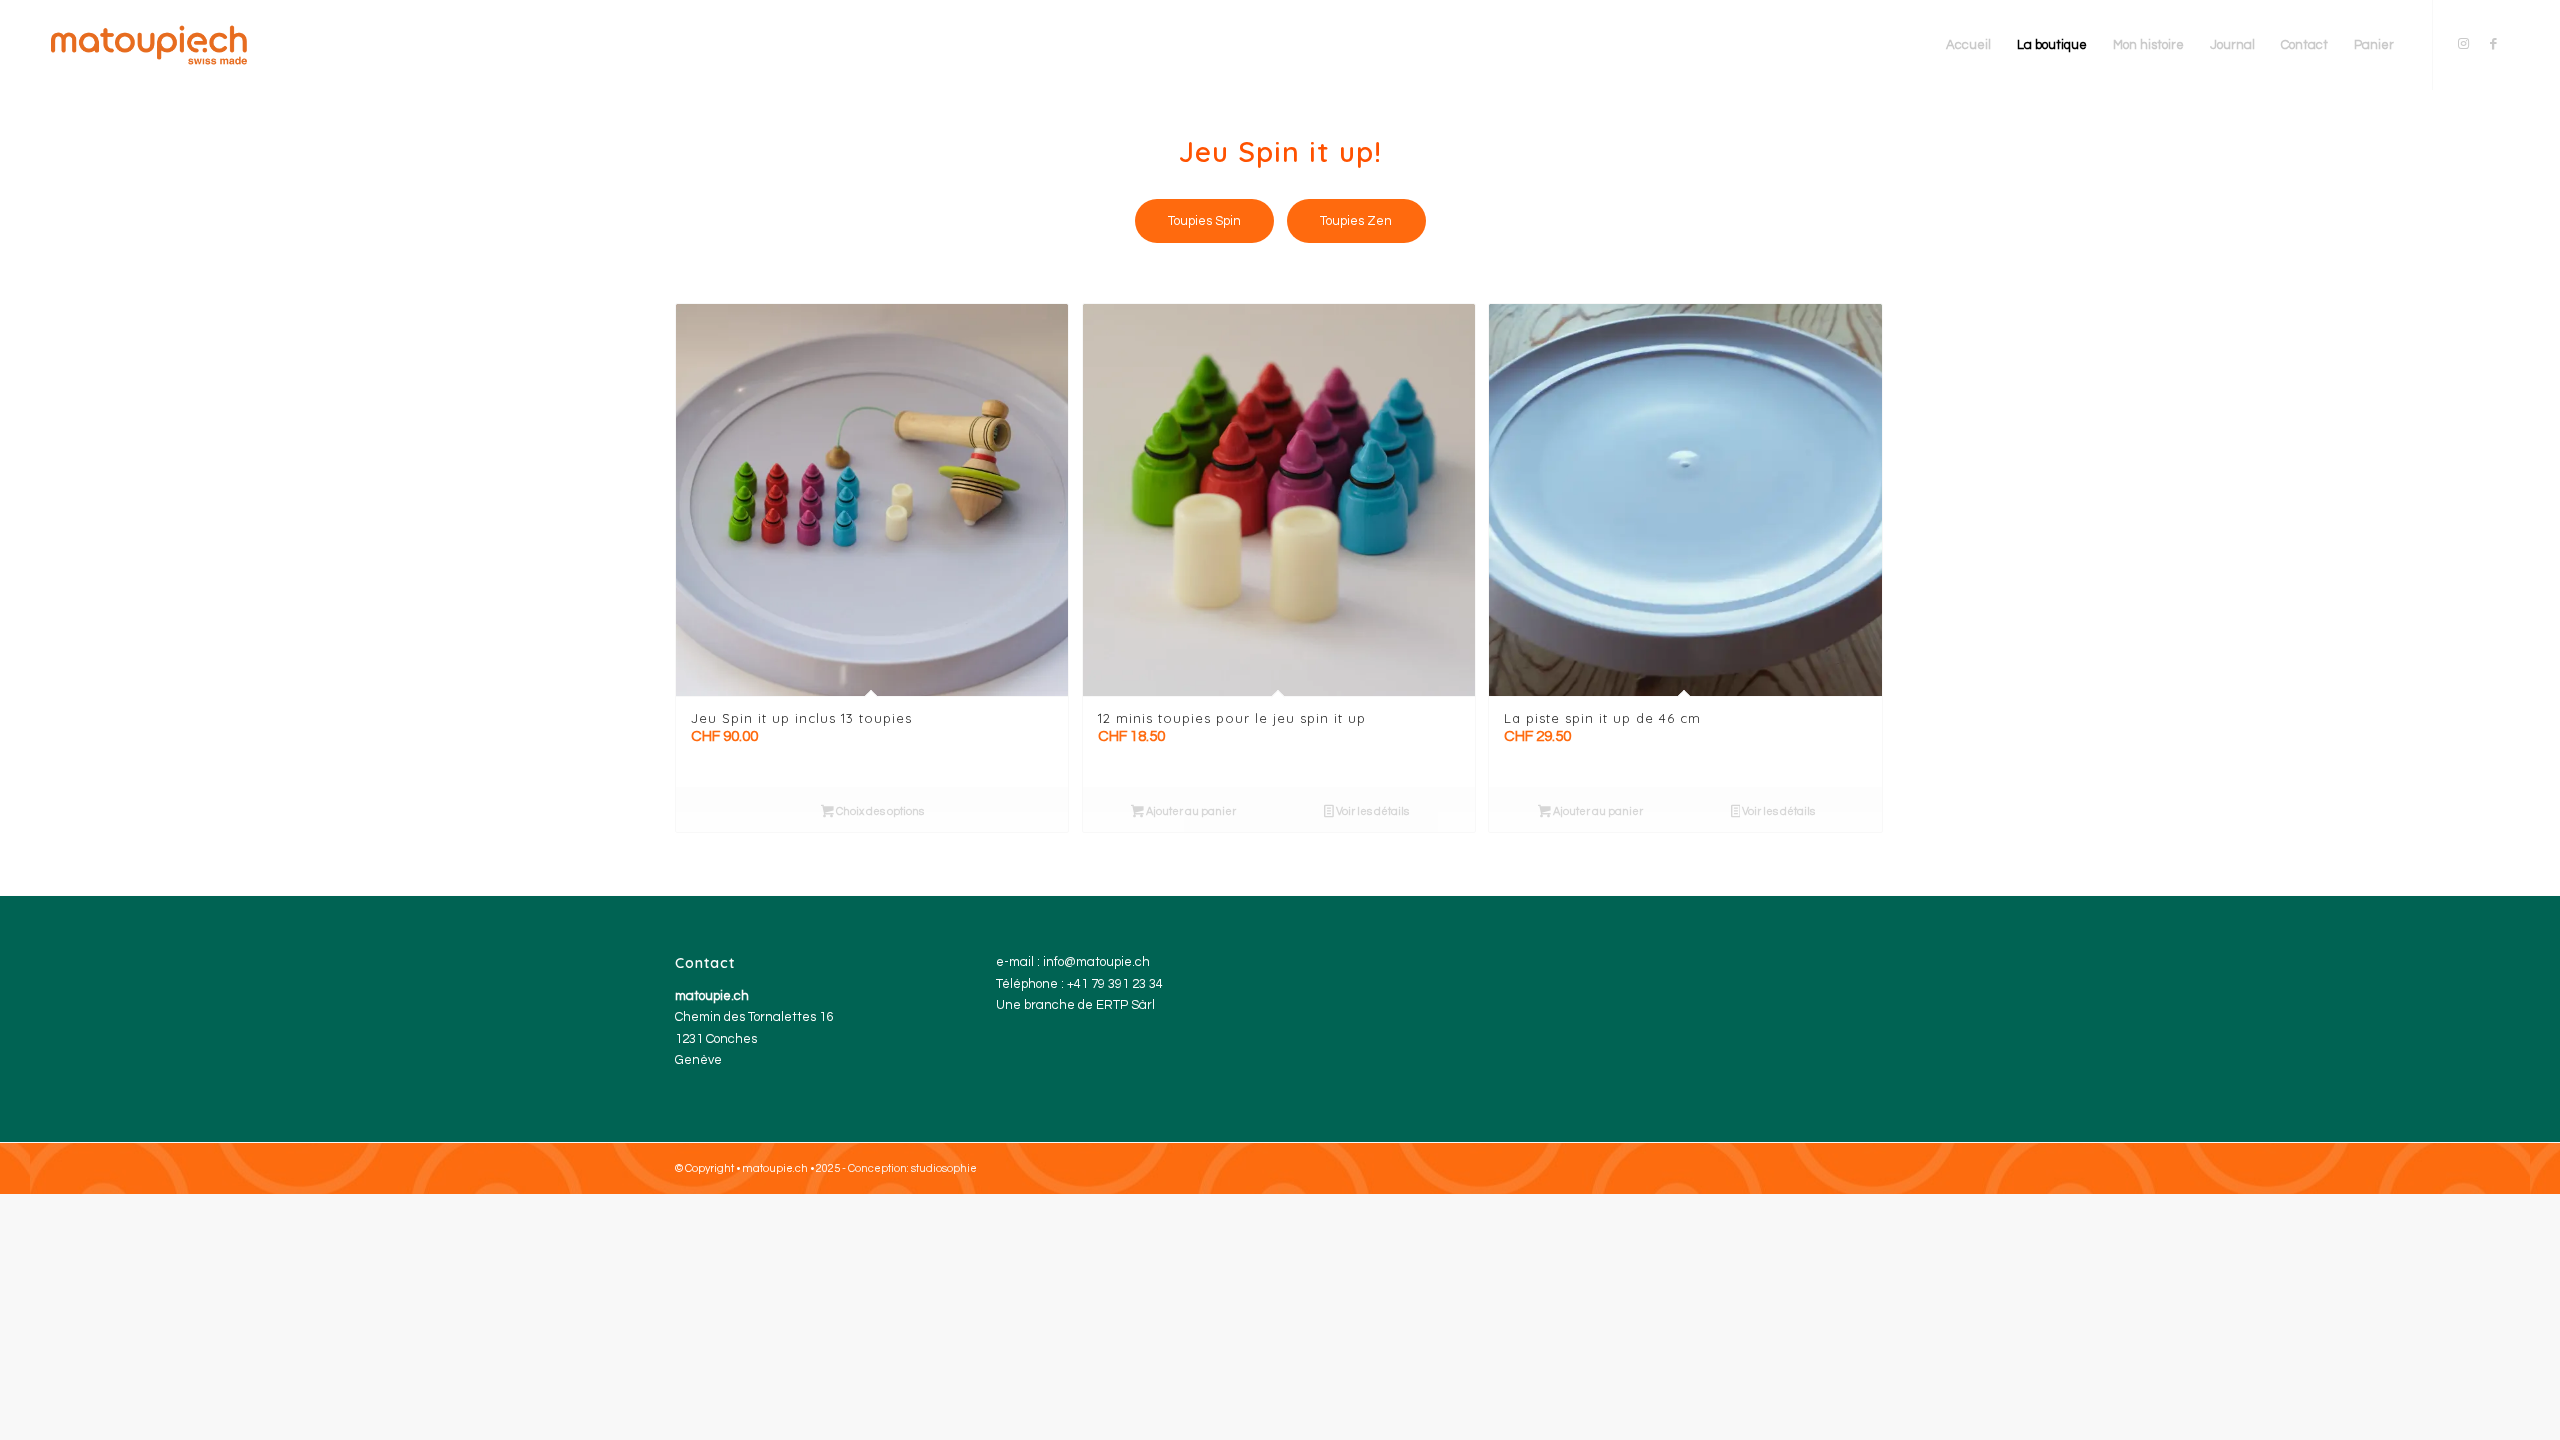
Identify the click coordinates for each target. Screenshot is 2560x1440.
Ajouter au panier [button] (1190, 811)
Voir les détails (1371, 811)
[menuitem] (1968, 45)
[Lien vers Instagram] (2464, 44)
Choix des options (879, 811)
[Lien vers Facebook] (2494, 44)
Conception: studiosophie (912, 1168)
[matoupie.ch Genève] (149, 45)
